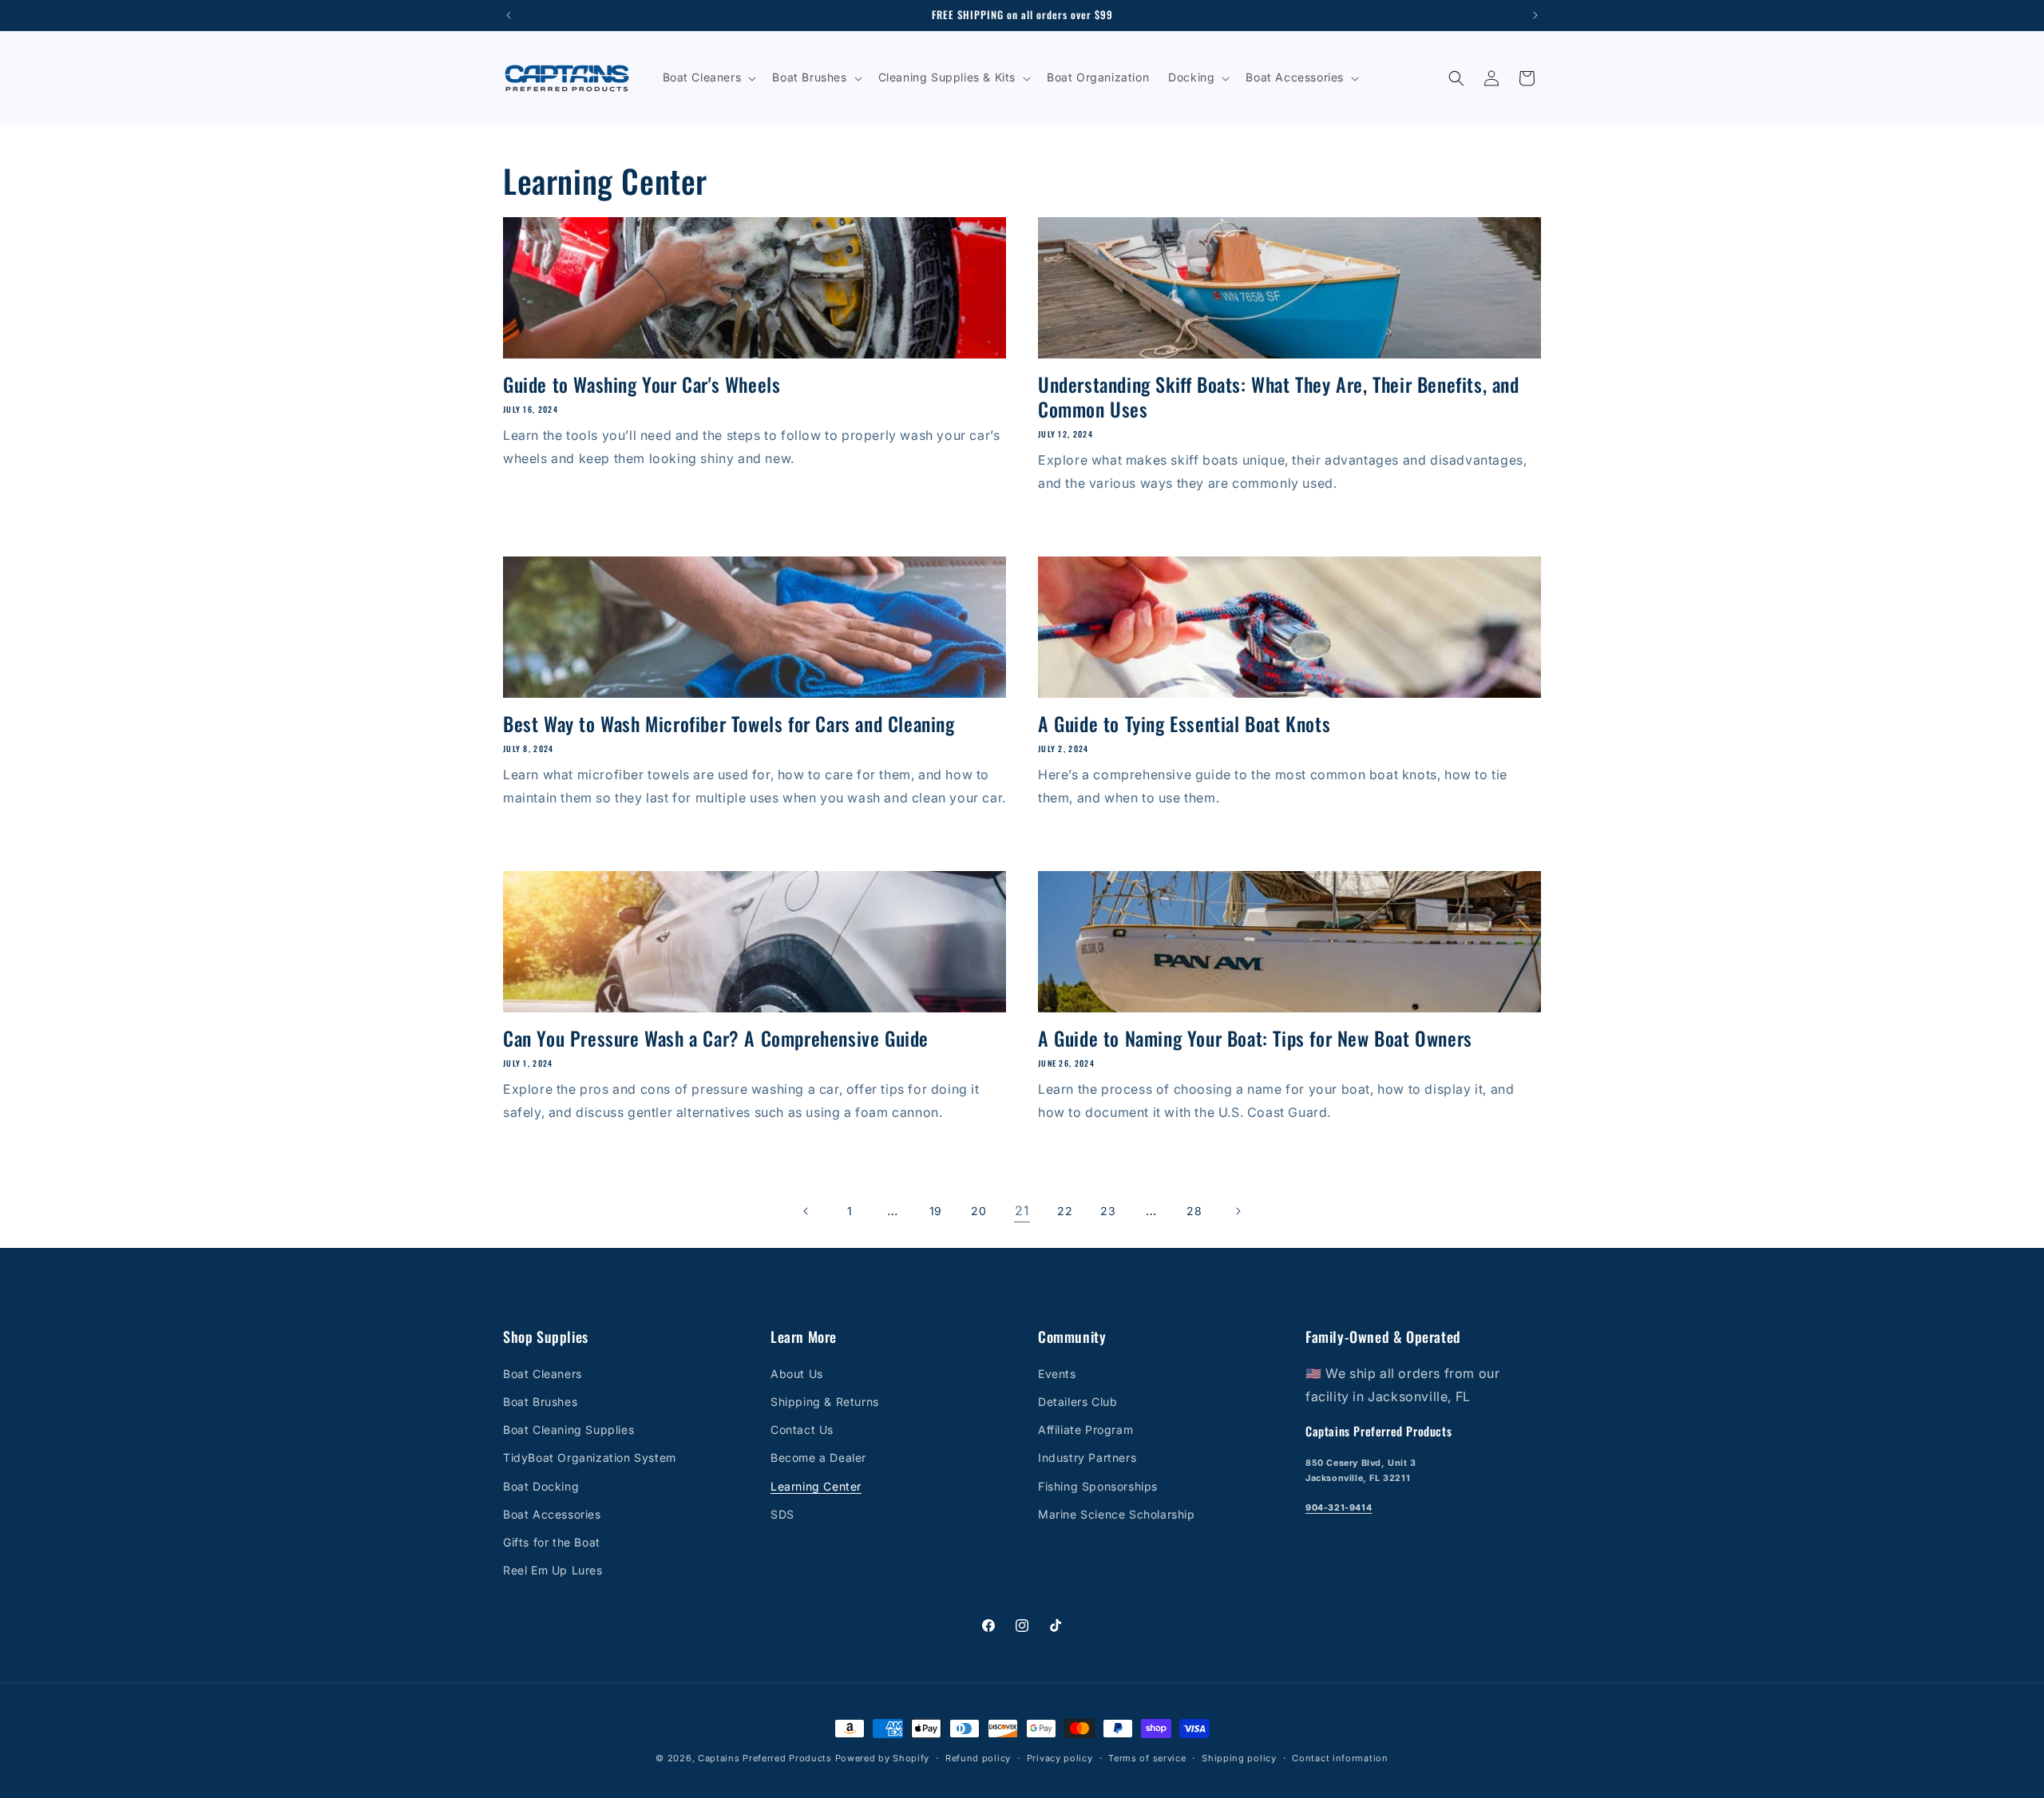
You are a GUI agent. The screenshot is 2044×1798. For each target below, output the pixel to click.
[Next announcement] (1535, 15)
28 (1194, 1211)
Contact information (1340, 1757)
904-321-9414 (1339, 1509)
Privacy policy (1060, 1757)
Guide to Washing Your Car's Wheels (642, 384)
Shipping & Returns (825, 1402)
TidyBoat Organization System (590, 1458)
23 (1108, 1211)
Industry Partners (1087, 1458)
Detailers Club (1077, 1402)
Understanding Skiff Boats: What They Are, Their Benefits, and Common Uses (1279, 397)
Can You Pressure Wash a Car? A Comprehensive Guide (716, 1038)
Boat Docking (541, 1486)
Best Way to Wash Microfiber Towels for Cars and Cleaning (729, 724)
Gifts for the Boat (552, 1542)
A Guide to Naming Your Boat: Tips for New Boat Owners (1255, 1038)
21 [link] (1022, 1210)
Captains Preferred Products (765, 1758)
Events (1057, 1374)
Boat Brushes (540, 1402)
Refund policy (978, 1757)
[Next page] (1238, 1211)
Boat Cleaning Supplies (568, 1430)
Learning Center (816, 1486)
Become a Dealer (818, 1458)
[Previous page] (806, 1211)
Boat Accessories (552, 1514)
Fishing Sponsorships (1098, 1486)
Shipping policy (1239, 1757)
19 (936, 1211)
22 (1065, 1211)
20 (978, 1211)
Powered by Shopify (883, 1758)
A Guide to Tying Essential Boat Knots (1184, 724)
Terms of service (1147, 1757)
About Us (797, 1374)
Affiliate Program (1085, 1430)
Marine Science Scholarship (1117, 1514)
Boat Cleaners (543, 1374)
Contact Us (802, 1430)
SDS (782, 1514)
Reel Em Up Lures (553, 1570)
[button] (708, 77)
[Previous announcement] (509, 15)
